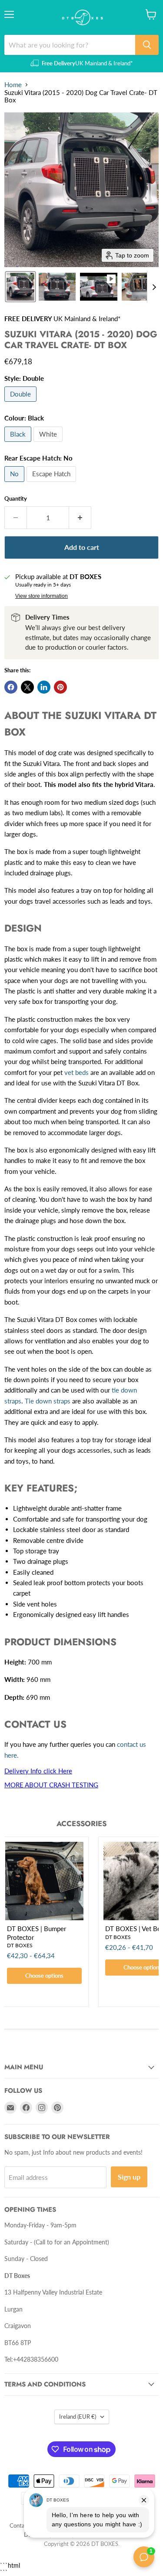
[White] (49, 444)
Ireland (78, 2417)
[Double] (22, 403)
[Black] (19, 444)
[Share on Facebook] (11, 687)
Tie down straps (48, 1401)
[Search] (147, 45)
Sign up (129, 2177)
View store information (42, 596)
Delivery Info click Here (38, 1771)
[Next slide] (154, 287)
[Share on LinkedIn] (44, 687)
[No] (15, 484)
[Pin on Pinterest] (60, 687)
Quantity (16, 499)
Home (13, 85)
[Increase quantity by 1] (80, 518)
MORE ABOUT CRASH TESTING (51, 1785)
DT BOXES (20, 1945)
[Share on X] (27, 687)
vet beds (77, 1072)
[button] (20, 287)
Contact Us (23, 2525)
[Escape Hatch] (52, 484)
